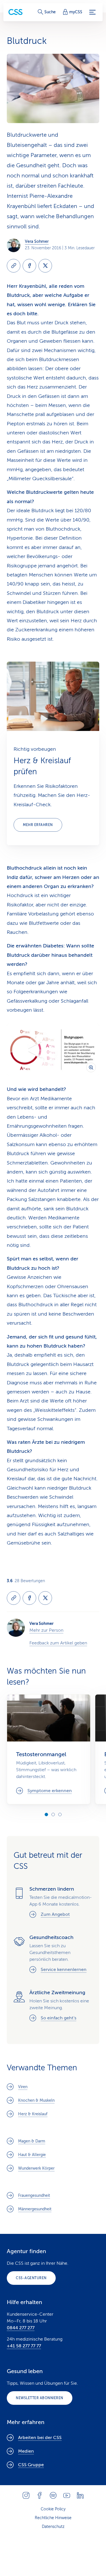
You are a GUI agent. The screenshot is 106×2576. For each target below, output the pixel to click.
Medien (26, 2451)
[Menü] (92, 12)
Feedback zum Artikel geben (58, 1643)
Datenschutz (53, 2527)
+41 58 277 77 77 (24, 2346)
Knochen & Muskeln (36, 2100)
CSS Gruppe (31, 2465)
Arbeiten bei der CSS (40, 2438)
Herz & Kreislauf (33, 2114)
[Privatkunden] (16, 12)
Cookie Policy (53, 2509)
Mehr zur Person (46, 1630)
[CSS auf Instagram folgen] (26, 2495)
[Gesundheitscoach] (53, 1954)
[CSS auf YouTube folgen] (67, 2495)
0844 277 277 (21, 2328)
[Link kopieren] (14, 266)
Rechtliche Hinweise (53, 2518)
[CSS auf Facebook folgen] (40, 2495)
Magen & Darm (32, 2141)
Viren (23, 2087)
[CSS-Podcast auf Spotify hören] (53, 2495)
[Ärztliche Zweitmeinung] (53, 2006)
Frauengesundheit (34, 2196)
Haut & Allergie (32, 2155)
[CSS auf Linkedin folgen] (80, 2495)
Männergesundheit (35, 2209)
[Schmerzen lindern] (53, 1903)
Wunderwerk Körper (36, 2168)
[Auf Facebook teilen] (29, 266)
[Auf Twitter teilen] (45, 266)
